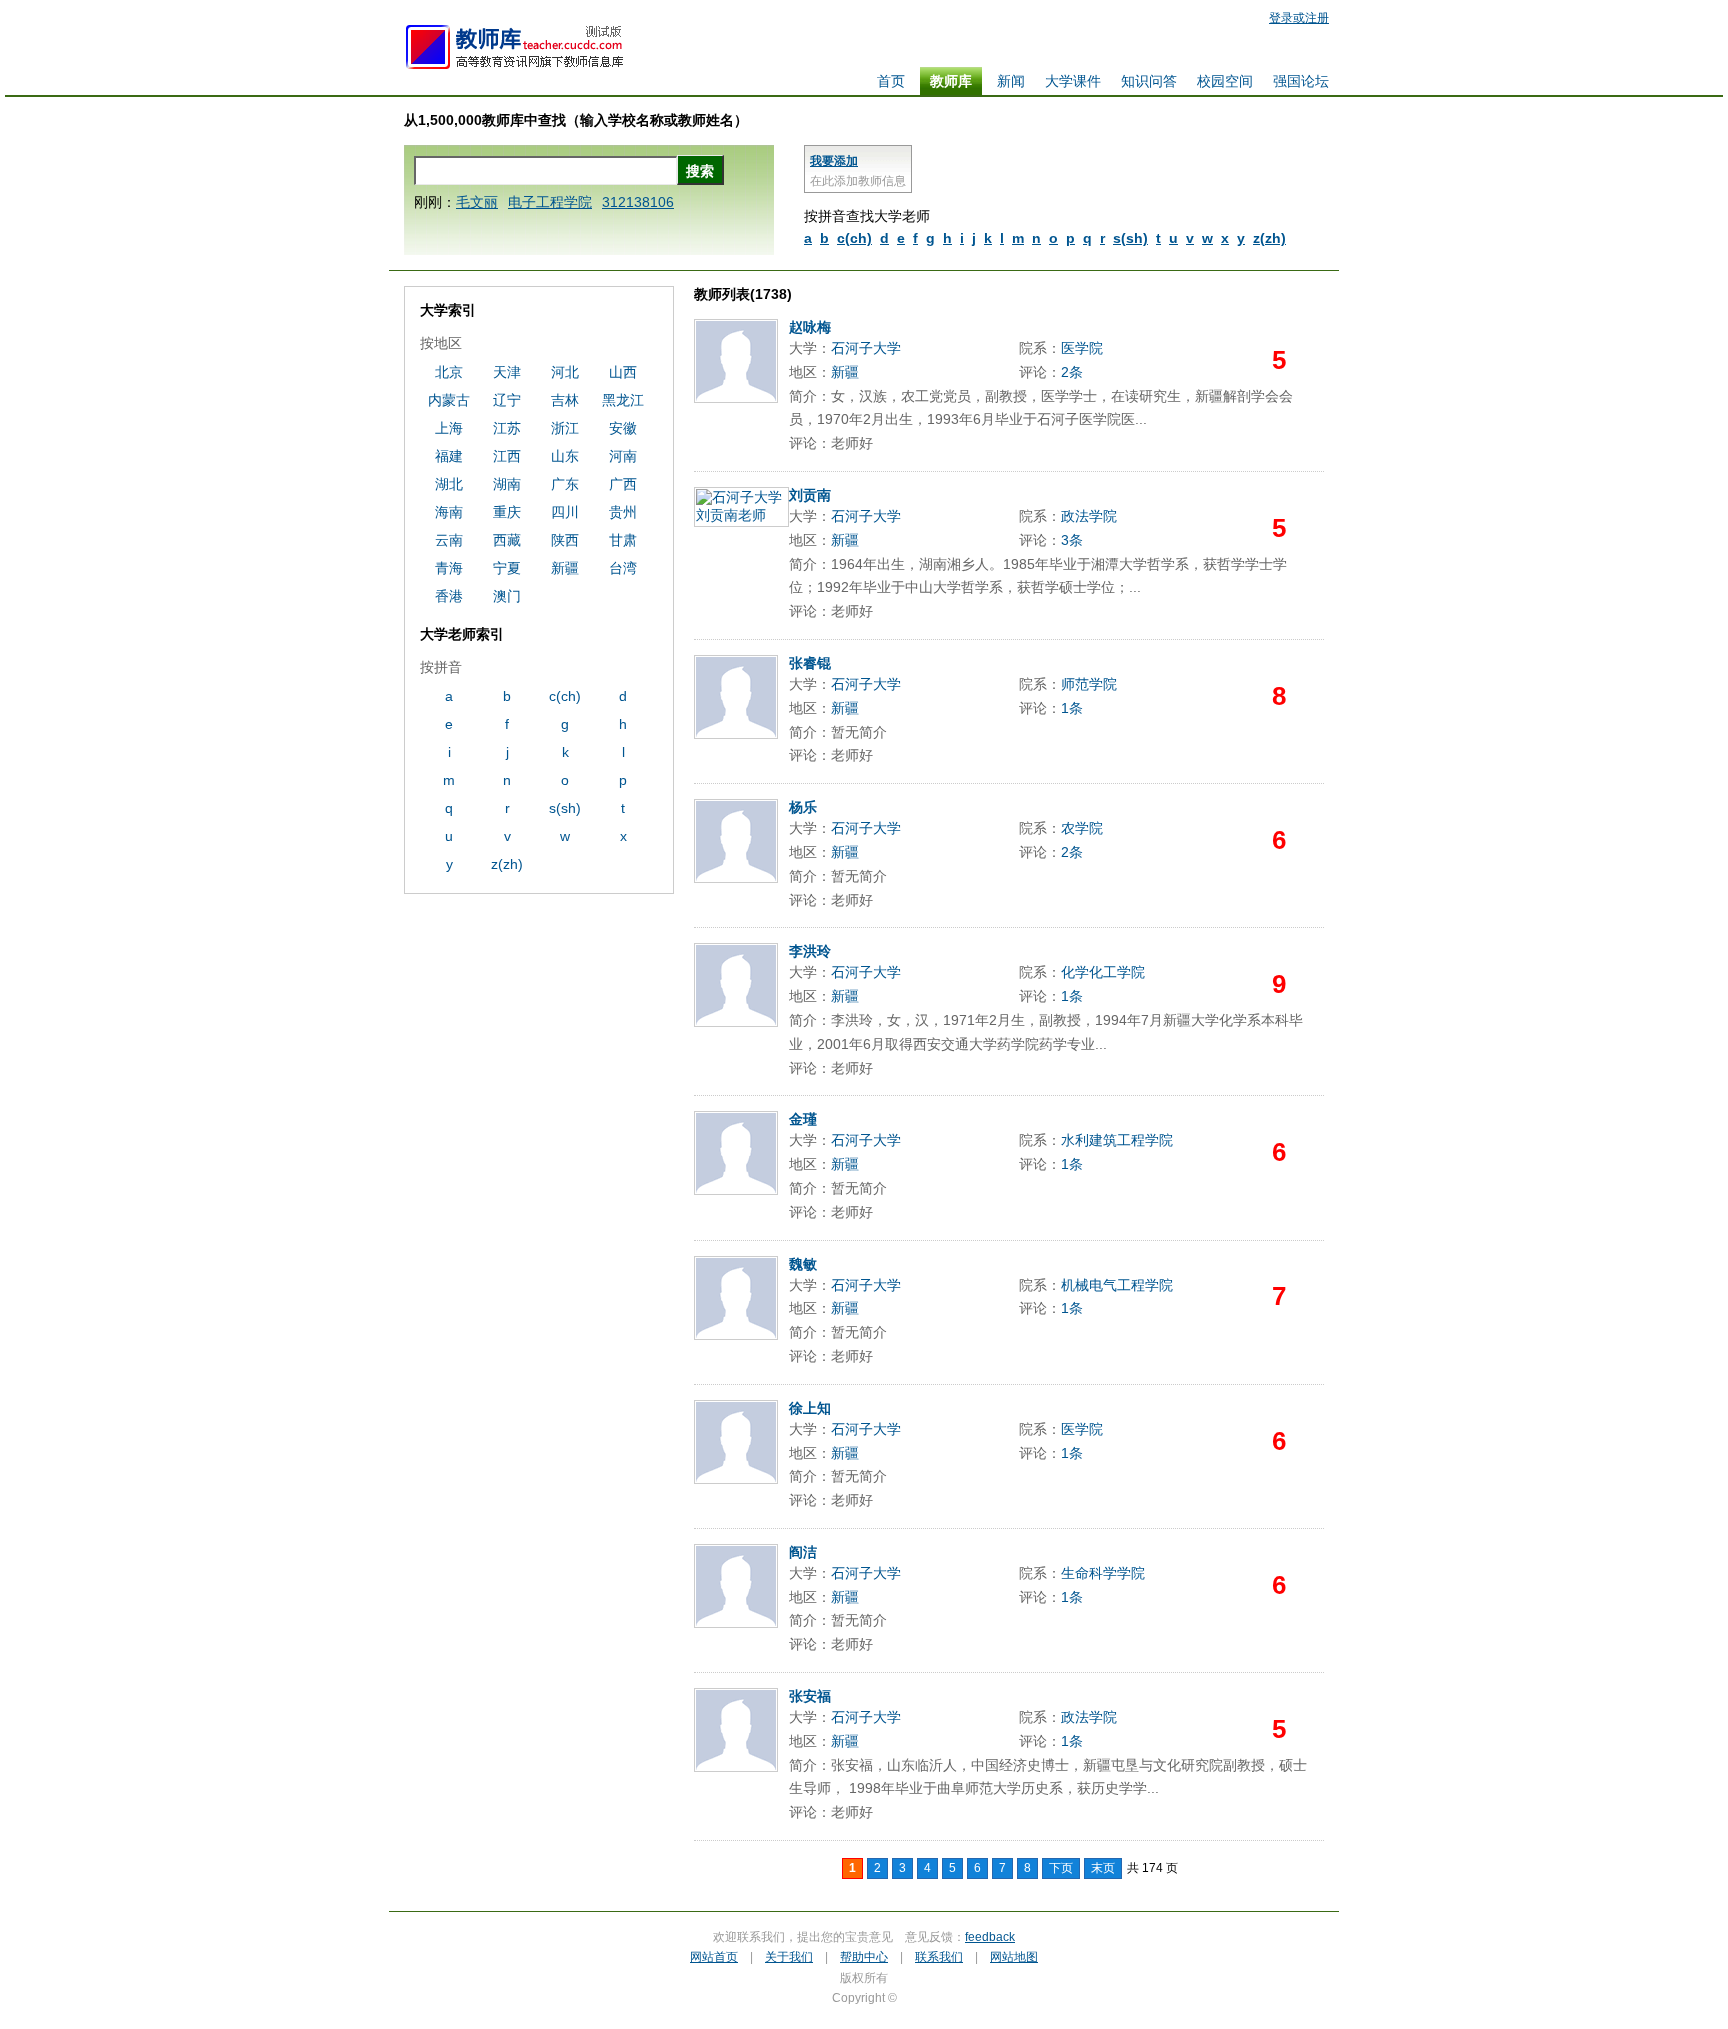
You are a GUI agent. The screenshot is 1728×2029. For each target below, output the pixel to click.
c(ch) (854, 238)
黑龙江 (623, 400)
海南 (449, 512)
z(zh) (1269, 238)
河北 (565, 372)
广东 (565, 484)
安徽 (623, 428)
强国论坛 (1301, 81)
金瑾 (803, 1119)
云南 (449, 540)
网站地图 (1014, 1957)
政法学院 (1089, 516)
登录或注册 (1299, 18)
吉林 (565, 400)
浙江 (565, 428)
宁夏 (507, 568)
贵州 (623, 512)
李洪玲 (810, 951)
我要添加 (834, 161)
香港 (449, 596)
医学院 (1082, 348)
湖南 (507, 484)
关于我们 (789, 1957)
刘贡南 (810, 495)
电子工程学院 (550, 202)
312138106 (638, 202)
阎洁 (803, 1552)
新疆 (845, 372)
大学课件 (1073, 81)
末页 (1103, 1868)
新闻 (1011, 81)
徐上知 (810, 1408)
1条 (1072, 708)
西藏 (507, 540)
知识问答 (1149, 81)
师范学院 (1089, 684)
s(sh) (1130, 238)
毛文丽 (477, 202)
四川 (565, 512)
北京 (449, 372)
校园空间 (1225, 81)
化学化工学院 (1103, 972)
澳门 (507, 596)
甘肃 (623, 540)
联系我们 (939, 1957)
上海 (449, 428)
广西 (623, 484)
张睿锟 (810, 663)
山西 (623, 372)
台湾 (623, 568)
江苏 (507, 428)
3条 (1072, 540)
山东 (565, 456)
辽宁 (507, 400)
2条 (1072, 372)
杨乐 (803, 807)
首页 (891, 81)
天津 (507, 372)
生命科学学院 (1103, 1573)
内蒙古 (449, 400)
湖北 (449, 484)
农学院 (1082, 828)
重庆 (507, 512)
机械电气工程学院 (1117, 1285)
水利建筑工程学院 (1117, 1140)
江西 (507, 456)
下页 (1061, 1868)
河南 (623, 456)
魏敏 (803, 1264)
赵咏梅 (810, 327)
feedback (990, 1937)
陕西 (565, 540)
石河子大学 (866, 348)
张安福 (810, 1696)
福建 (449, 456)
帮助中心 (864, 1957)
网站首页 (714, 1957)
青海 (449, 568)
